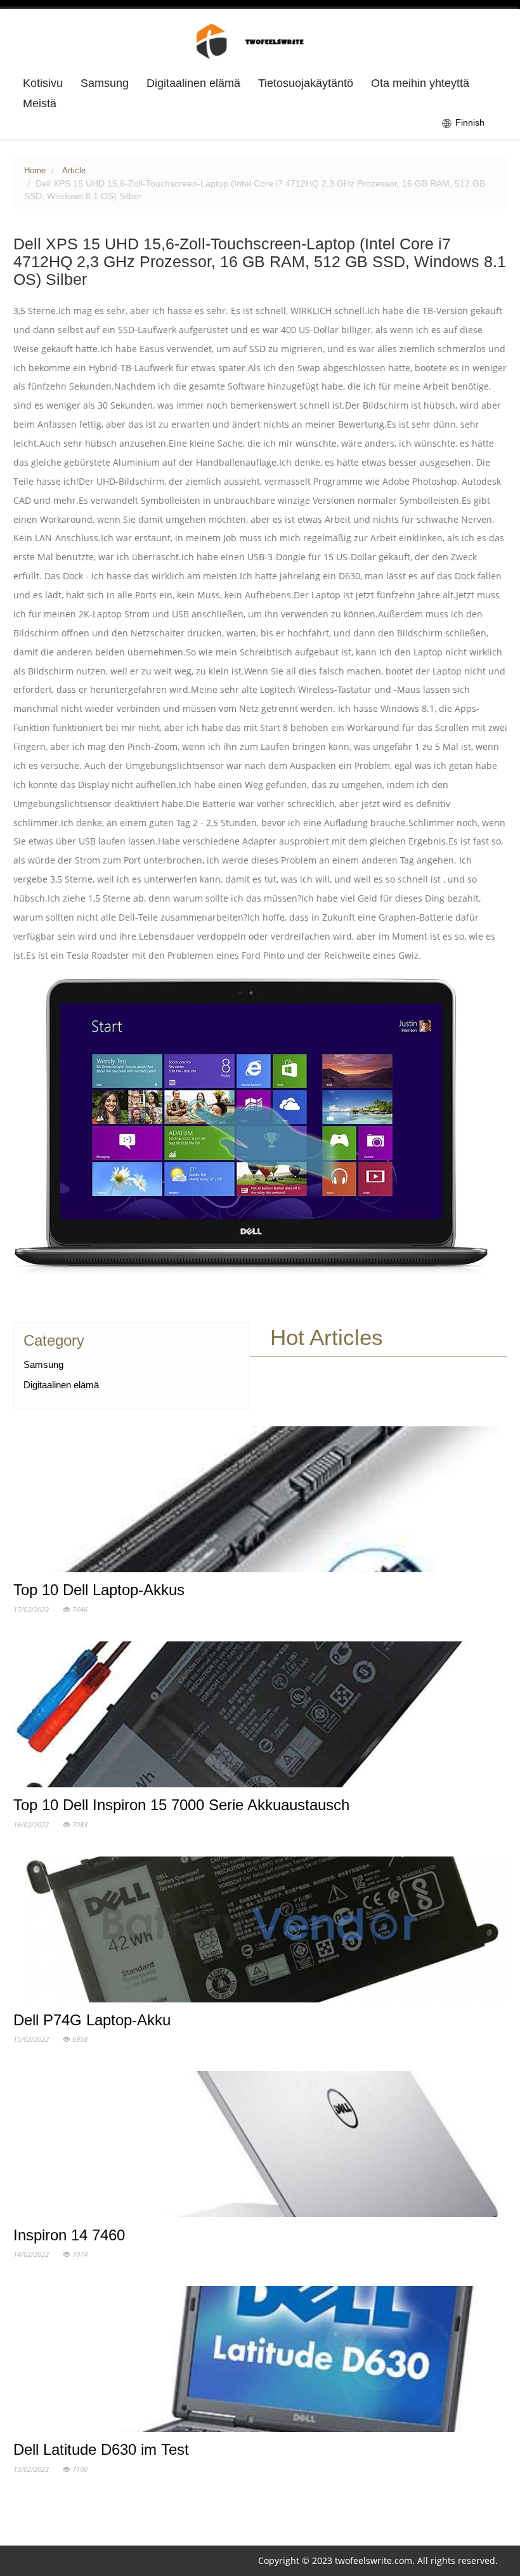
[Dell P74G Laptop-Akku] (260, 1932)
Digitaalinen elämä (193, 83)
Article (74, 171)
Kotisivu (43, 83)
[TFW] (260, 41)
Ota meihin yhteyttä (420, 83)
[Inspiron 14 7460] (260, 2147)
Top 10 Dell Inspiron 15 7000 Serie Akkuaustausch (181, 1805)
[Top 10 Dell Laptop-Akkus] (260, 1502)
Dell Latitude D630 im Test (101, 2449)
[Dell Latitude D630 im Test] (260, 2362)
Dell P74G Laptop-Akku (92, 2020)
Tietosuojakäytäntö (306, 83)
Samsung (105, 83)
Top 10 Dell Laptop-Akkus (99, 1590)
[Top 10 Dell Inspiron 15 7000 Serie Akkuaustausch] (260, 1717)
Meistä (40, 103)
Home (35, 171)
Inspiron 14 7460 (69, 2235)
